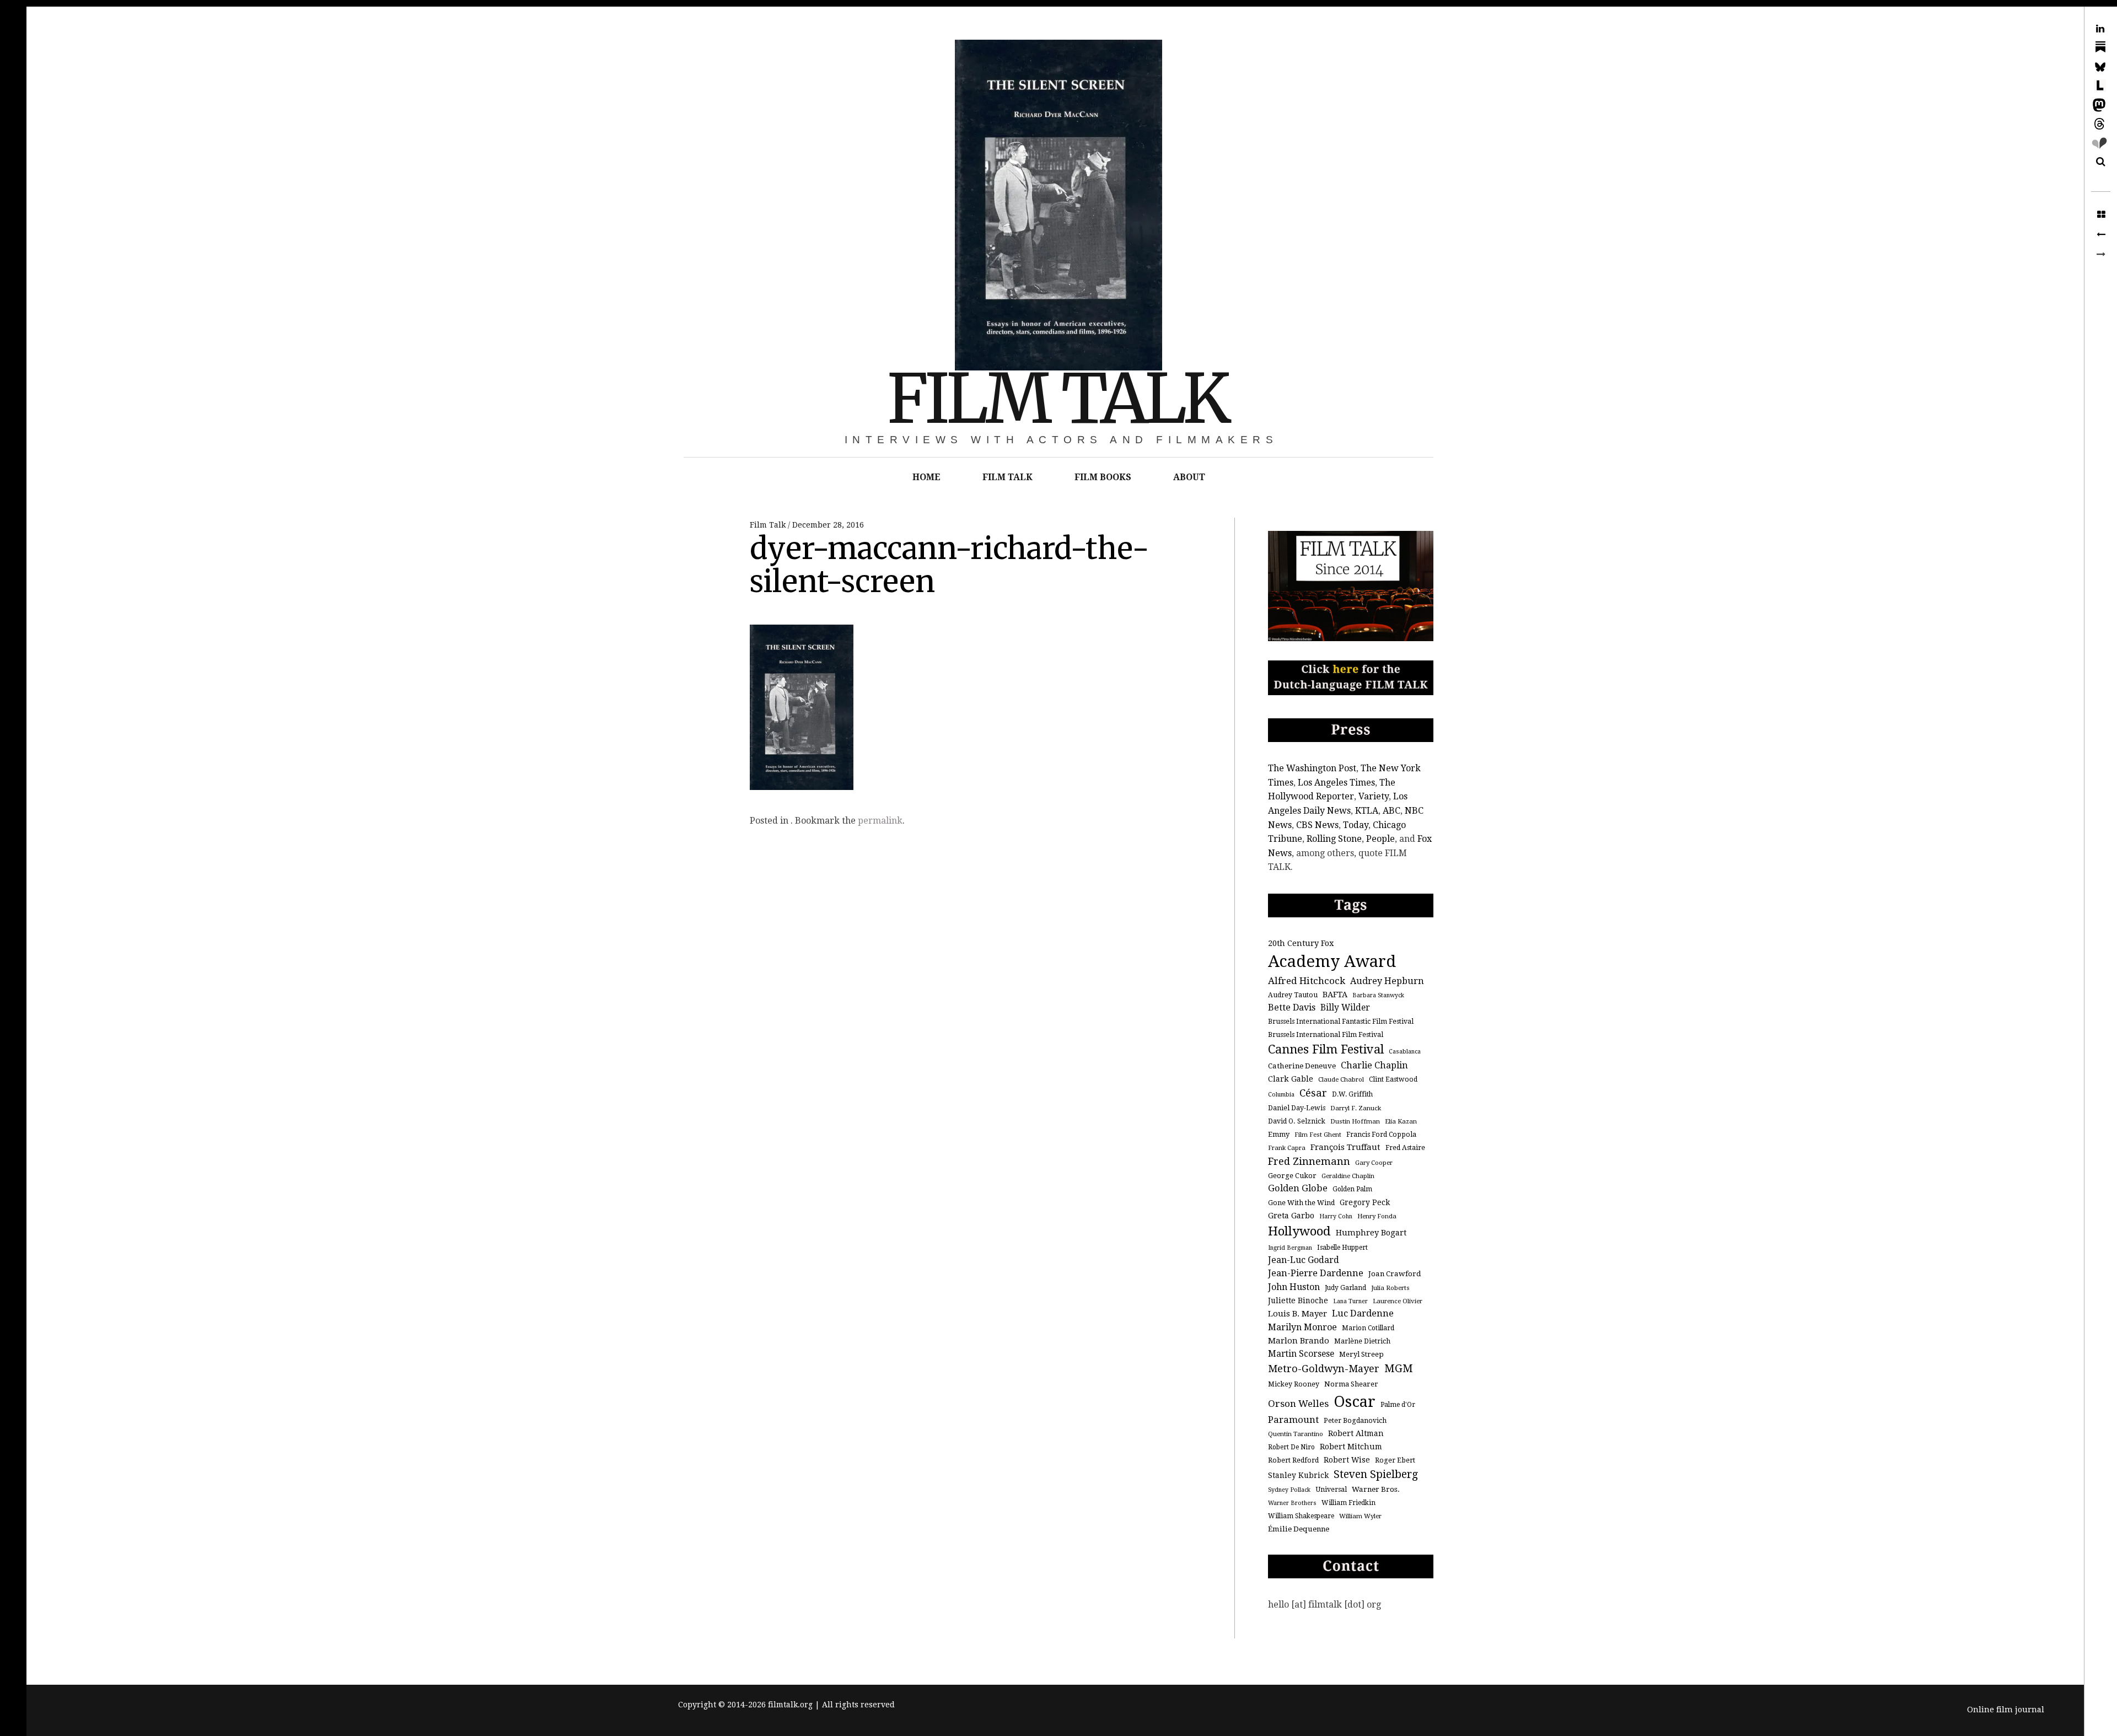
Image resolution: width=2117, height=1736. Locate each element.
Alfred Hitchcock (1307, 981)
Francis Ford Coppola (1381, 1135)
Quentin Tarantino (1296, 1434)
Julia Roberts (1390, 1288)
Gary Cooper (1374, 1163)
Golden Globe (1298, 1188)
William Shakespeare (1301, 1516)
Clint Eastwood (1393, 1079)
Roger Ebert (1395, 1460)
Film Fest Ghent (1318, 1135)
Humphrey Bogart (1371, 1232)
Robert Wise (1347, 1460)
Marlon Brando (1299, 1341)
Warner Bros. (1376, 1489)
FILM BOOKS (1103, 477)
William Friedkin (1348, 1503)
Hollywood (1299, 1231)
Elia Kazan (1401, 1121)
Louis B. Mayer (1297, 1314)
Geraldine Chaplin (1348, 1176)
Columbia (1281, 1095)
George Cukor (1292, 1176)
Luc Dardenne (1363, 1313)
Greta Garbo (1291, 1215)
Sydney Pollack (1289, 1490)
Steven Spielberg (1376, 1474)
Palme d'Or (1398, 1405)
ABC (1391, 811)
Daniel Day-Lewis (1297, 1108)
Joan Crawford (1395, 1274)
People (1380, 839)
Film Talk (769, 525)
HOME (926, 477)
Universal (1331, 1490)
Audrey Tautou (1293, 995)
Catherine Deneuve (1302, 1066)
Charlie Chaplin (1374, 1065)
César (1313, 1093)
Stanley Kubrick (1298, 1475)
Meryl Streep (1361, 1354)
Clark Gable (1291, 1079)
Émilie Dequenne (1299, 1529)
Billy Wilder (1345, 1007)
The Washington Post (1312, 768)
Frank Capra (1287, 1148)
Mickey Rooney (1294, 1384)
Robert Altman (1356, 1433)
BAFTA (1335, 994)
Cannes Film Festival (1326, 1049)
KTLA (1367, 811)
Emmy (1279, 1134)
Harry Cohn (1336, 1216)
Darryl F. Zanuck (1356, 1108)
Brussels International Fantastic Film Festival (1341, 1022)
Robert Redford (1293, 1460)
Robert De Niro (1291, 1447)
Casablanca (1405, 1052)
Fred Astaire (1405, 1148)
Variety (1374, 796)
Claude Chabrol (1341, 1079)
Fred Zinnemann (1309, 1161)
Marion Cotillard (1368, 1328)
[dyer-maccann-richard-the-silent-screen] (2101, 235)
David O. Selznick (1297, 1121)
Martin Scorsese (1301, 1354)
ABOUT (1189, 477)
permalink (880, 821)
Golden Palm (1352, 1189)
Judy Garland (1345, 1288)
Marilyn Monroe (1302, 1327)
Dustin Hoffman (1355, 1121)
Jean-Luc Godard (1304, 1260)
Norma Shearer (1351, 1384)
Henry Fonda (1377, 1216)
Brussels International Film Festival (1326, 1035)
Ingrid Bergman (1290, 1248)
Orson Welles (1298, 1404)
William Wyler (1360, 1516)
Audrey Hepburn (1387, 981)
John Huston (1294, 1287)
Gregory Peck (1365, 1202)
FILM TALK (1057, 399)
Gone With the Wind (1301, 1203)
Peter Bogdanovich (1355, 1421)
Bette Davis (1292, 1007)
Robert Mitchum (1351, 1447)
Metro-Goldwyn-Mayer (1324, 1369)
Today (1356, 825)
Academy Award (1332, 961)
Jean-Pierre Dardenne (1316, 1273)
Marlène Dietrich (1362, 1341)
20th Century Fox (1301, 943)
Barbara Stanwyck (1378, 995)
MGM (1399, 1369)
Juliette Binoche (1298, 1300)
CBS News (1317, 825)
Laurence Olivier (1398, 1301)
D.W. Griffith (1352, 1094)
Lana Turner (1350, 1301)
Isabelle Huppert (1342, 1248)
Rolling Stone (1334, 839)
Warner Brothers (1292, 1503)
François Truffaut (1345, 1147)
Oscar (1355, 1402)
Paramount (1293, 1420)
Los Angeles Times (1336, 783)
